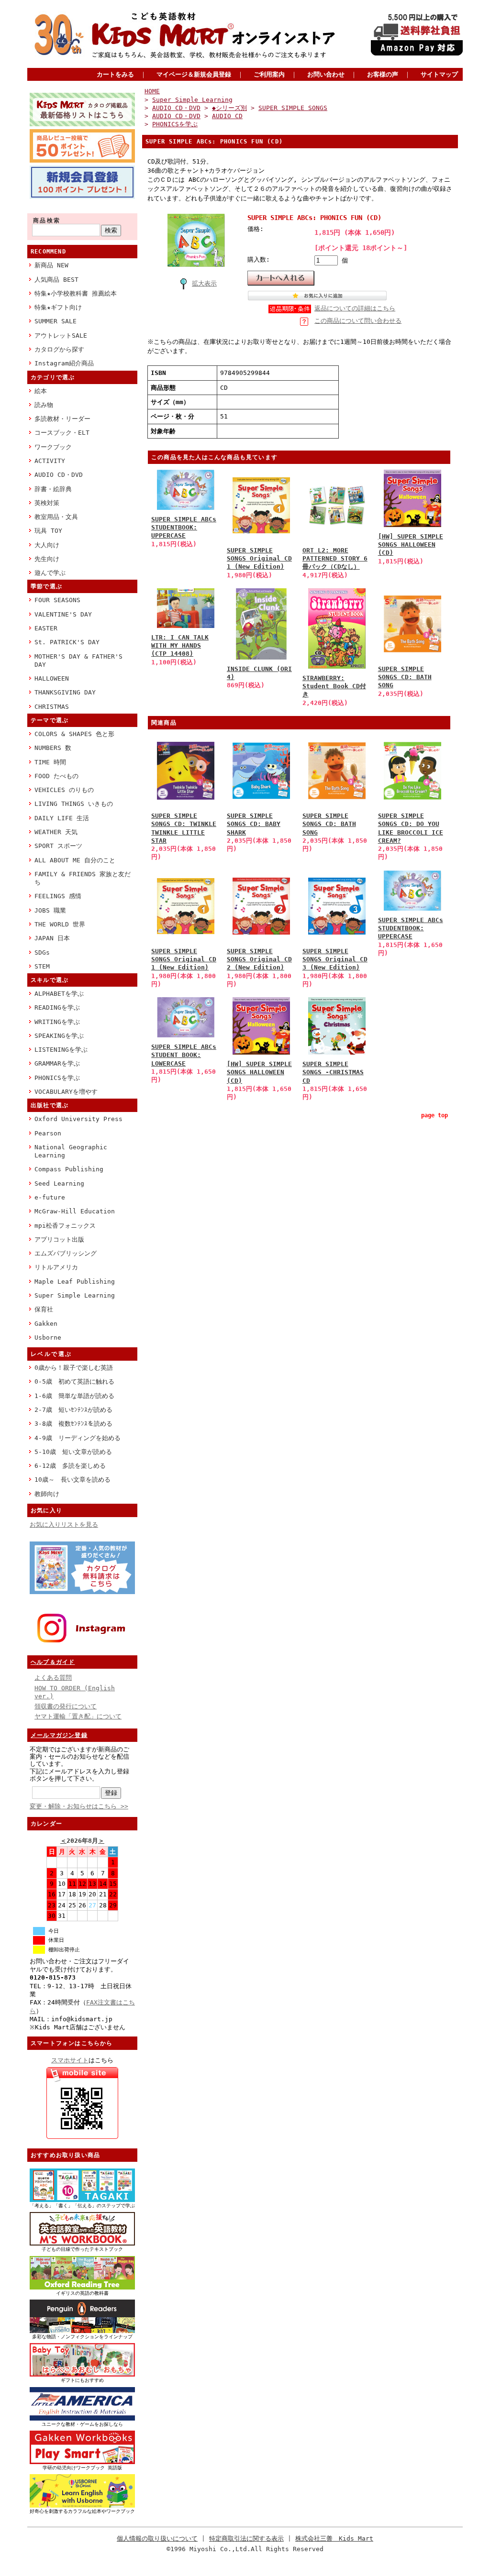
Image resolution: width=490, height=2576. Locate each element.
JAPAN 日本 (52, 938)
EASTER (46, 628)
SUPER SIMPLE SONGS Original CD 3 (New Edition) (335, 959)
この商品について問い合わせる (358, 321)
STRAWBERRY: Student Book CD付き (334, 686)
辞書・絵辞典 (53, 489)
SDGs (42, 952)
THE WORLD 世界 (60, 924)
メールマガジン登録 (59, 1735)
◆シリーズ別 (229, 108)
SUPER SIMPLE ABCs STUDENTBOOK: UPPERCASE (184, 528)
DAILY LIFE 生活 (62, 818)
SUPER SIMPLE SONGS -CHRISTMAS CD (333, 1072)
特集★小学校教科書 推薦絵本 (76, 293)
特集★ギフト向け (58, 307)
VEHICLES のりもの (64, 790)
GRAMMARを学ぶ (57, 1063)
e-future (50, 1197)
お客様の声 (383, 74)
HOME (152, 91)
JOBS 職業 (50, 910)
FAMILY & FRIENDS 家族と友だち (83, 878)
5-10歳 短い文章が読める (73, 1452)
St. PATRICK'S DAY (67, 642)
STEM (42, 966)
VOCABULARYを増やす (66, 1092)
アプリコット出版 (59, 1239)
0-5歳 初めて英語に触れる (74, 1382)
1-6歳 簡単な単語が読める (74, 1396)
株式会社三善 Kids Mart (334, 2538)
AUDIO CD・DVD (59, 475)
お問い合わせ (326, 74)
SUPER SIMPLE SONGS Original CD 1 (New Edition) (259, 559)
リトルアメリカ (56, 1267)
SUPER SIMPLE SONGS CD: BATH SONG (405, 677)
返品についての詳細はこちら (355, 308)
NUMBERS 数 (53, 748)
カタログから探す (59, 349)
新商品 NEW (51, 265)
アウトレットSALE (61, 336)
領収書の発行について (66, 1706)
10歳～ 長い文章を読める (72, 1480)
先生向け (47, 559)
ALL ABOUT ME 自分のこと (75, 860)
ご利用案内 (269, 74)
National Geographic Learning (71, 1151)
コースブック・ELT (62, 433)
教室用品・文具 (56, 517)
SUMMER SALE (56, 321)
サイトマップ (439, 74)
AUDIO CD (227, 116)
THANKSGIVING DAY (65, 692)
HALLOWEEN (52, 678)
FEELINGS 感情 (58, 896)
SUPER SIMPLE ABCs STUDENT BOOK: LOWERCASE (184, 1055)
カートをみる (115, 74)
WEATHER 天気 (56, 832)
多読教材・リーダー (62, 419)
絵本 (41, 391)
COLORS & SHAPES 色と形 (74, 734)
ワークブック (53, 447)
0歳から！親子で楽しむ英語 (74, 1368)
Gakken (46, 1324)
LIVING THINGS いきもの (74, 804)
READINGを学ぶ (57, 1007)
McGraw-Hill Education (75, 1211)
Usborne (48, 1338)
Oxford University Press (78, 1119)
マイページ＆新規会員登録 (194, 74)
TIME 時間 (50, 762)
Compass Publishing (69, 1169)
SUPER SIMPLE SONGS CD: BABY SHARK (254, 824)
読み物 (44, 405)
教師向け (47, 1494)
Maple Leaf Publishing (75, 1282)
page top (434, 1115)
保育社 (44, 1309)
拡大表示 (204, 283)
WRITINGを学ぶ (57, 1022)
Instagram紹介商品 (64, 363)
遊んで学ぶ (50, 573)
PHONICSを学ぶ (57, 1078)
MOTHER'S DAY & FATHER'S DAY (78, 661)
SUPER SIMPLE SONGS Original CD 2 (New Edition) (259, 959)
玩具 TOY (48, 531)
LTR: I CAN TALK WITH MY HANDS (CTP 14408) (180, 646)
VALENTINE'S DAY (63, 614)
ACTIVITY (50, 461)
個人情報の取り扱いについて (157, 2538)
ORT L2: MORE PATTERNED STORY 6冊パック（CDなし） (335, 559)
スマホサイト (70, 2060)
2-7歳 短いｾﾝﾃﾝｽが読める (73, 1410)
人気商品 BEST (56, 280)
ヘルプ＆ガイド (53, 1662)
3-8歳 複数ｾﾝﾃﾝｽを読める (73, 1424)
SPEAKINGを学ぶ (59, 1036)
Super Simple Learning (75, 1295)
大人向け (47, 545)
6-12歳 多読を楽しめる (70, 1466)
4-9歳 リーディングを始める (78, 1438)
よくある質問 (53, 1678)
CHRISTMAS (52, 707)
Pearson (48, 1133)
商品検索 (47, 220)
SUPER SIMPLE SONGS (293, 108)
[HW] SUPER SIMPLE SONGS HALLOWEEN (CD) (411, 545)
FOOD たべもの (56, 776)
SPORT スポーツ (58, 846)
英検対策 (47, 503)
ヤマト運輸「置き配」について (78, 1716)
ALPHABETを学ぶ (59, 994)
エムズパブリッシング (66, 1253)
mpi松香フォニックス (65, 1226)
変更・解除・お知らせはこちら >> (79, 1806)
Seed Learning (59, 1183)
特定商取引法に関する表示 (246, 2538)
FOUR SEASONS (57, 600)
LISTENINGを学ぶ (61, 1050)
